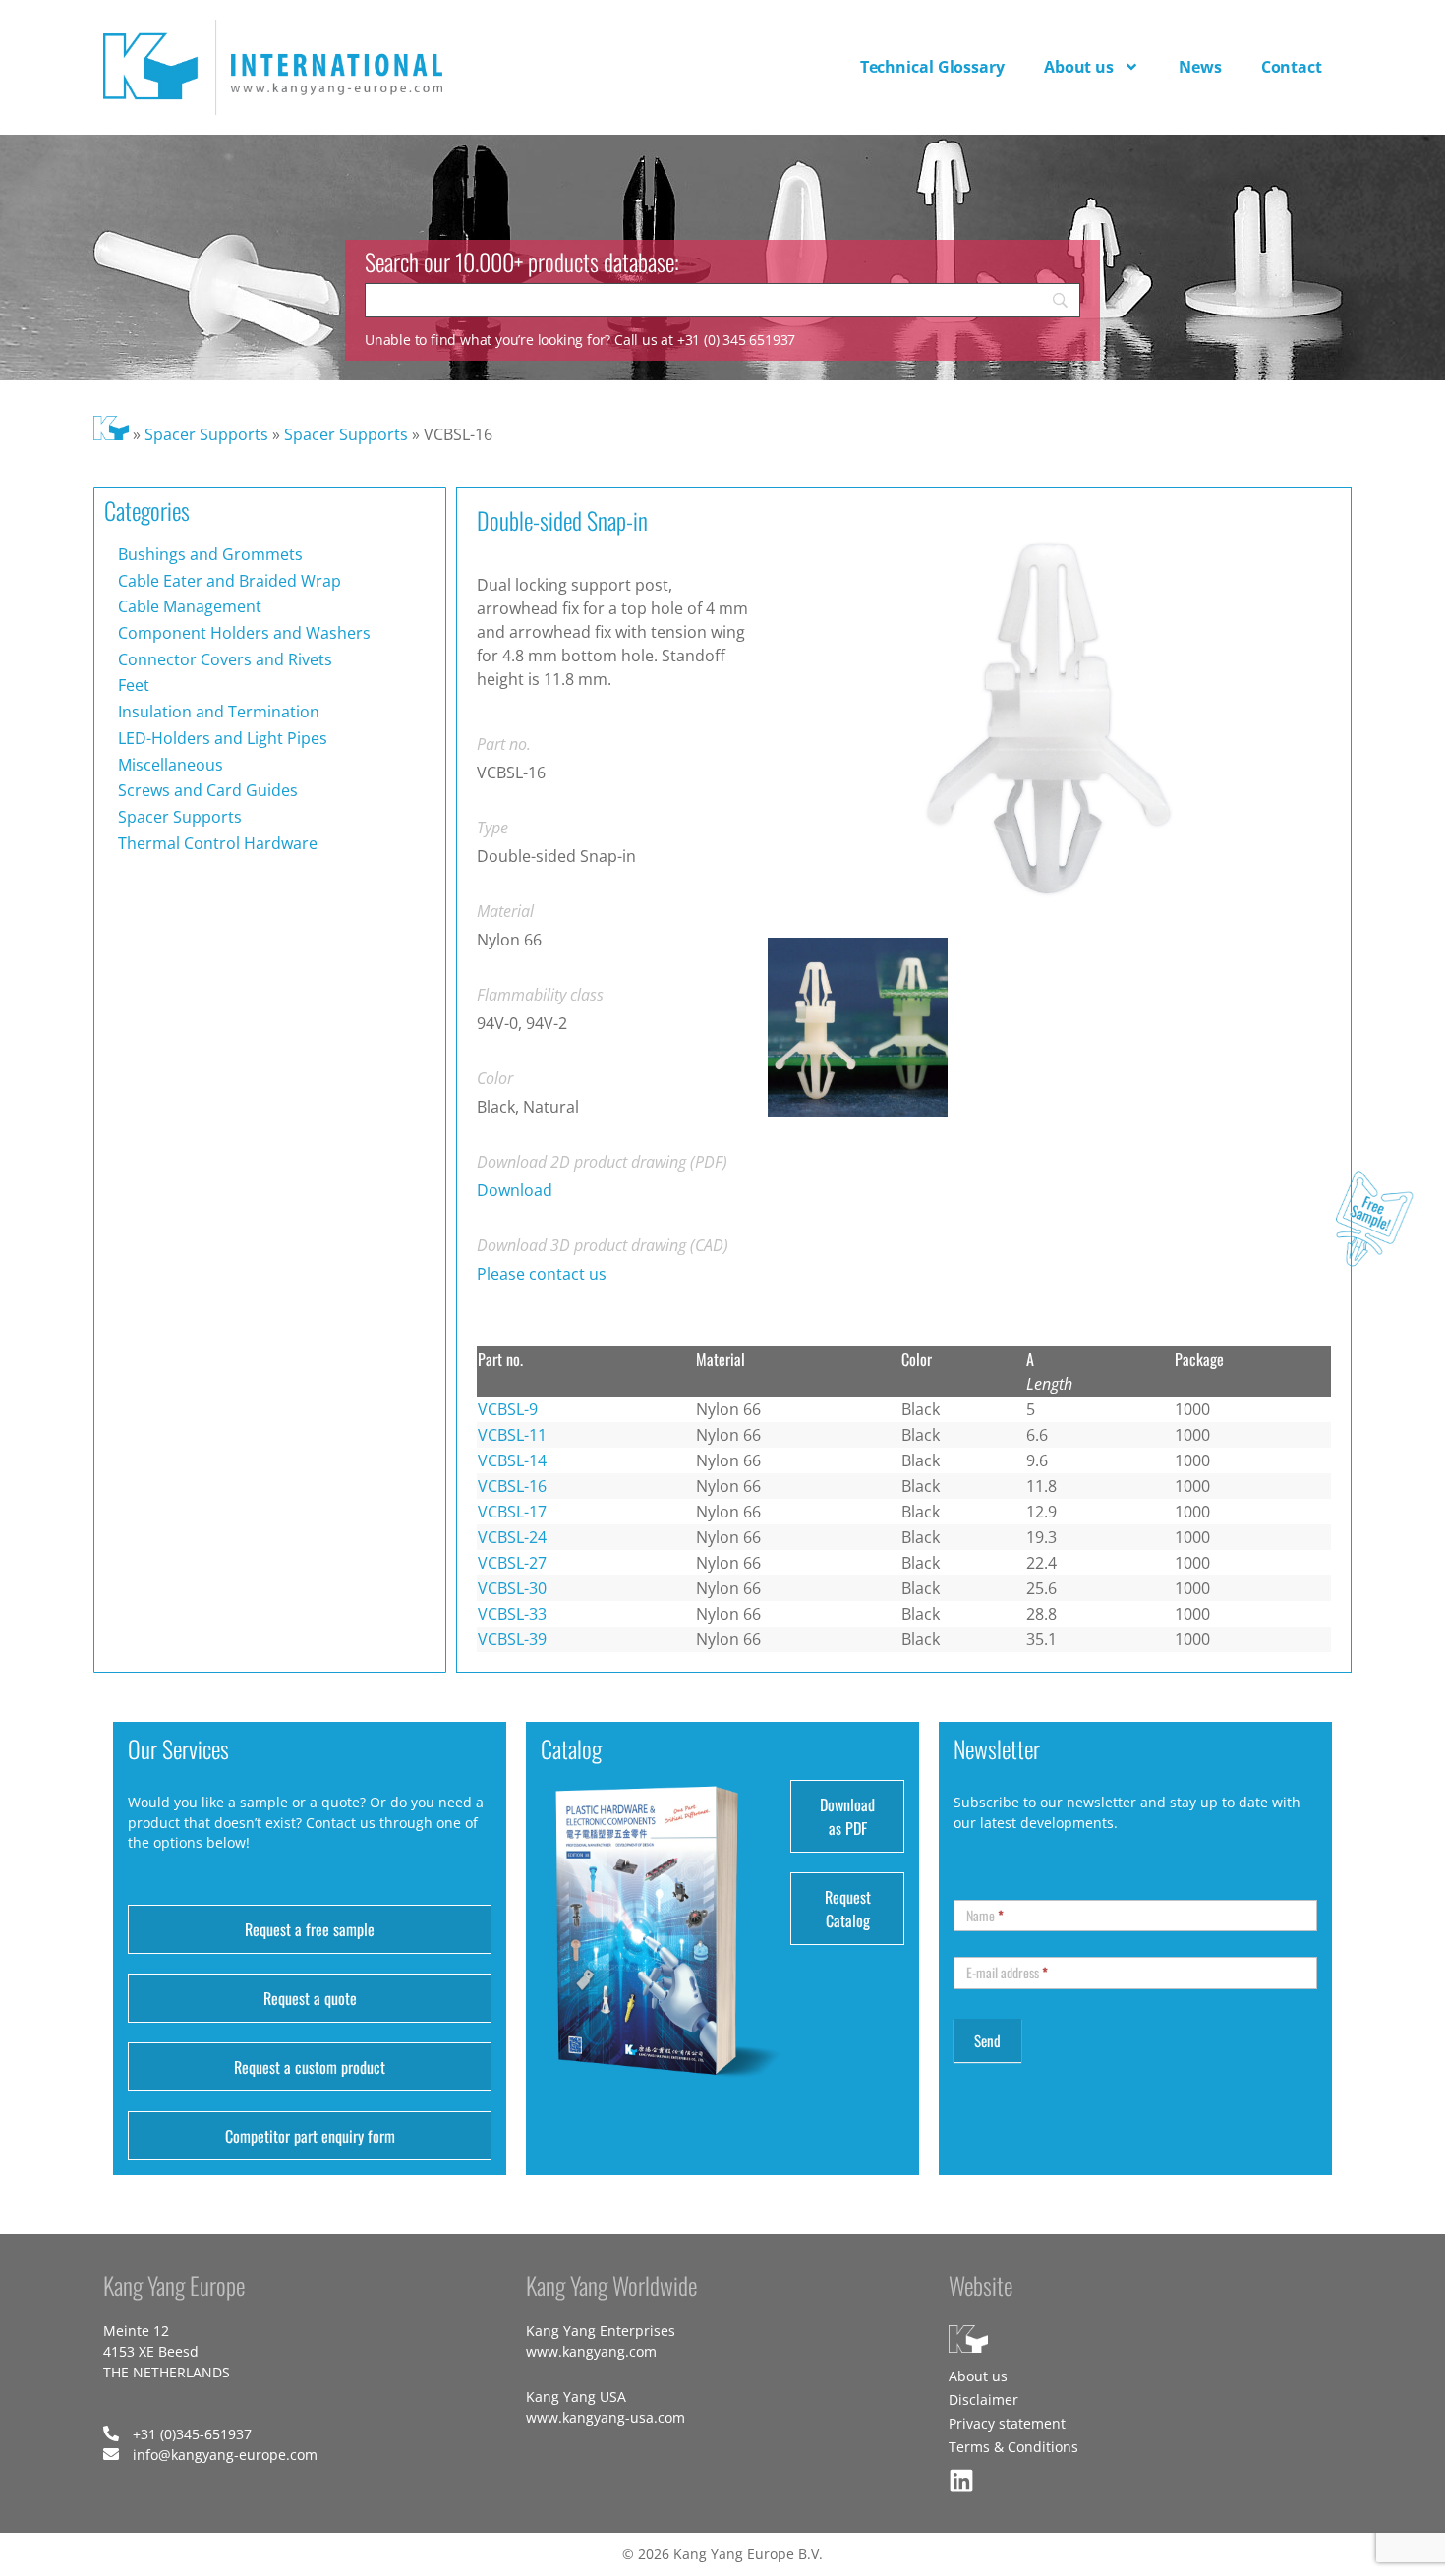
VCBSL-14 (512, 1460)
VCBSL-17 (512, 1512)
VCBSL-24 (512, 1537)
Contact (1292, 67)
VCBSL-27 (512, 1563)
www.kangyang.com (591, 2351)
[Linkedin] (961, 2481)
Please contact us (542, 1274)
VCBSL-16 (512, 1486)
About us (1079, 67)
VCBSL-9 (508, 1409)
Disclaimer (983, 2400)
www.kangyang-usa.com (606, 2417)
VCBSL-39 (512, 1639)
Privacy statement (1007, 2423)
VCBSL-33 (512, 1614)
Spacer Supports (206, 434)
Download (515, 1190)
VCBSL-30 (512, 1588)
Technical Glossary (932, 67)
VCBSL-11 (512, 1435)
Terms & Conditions (1013, 2447)
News (1200, 67)
